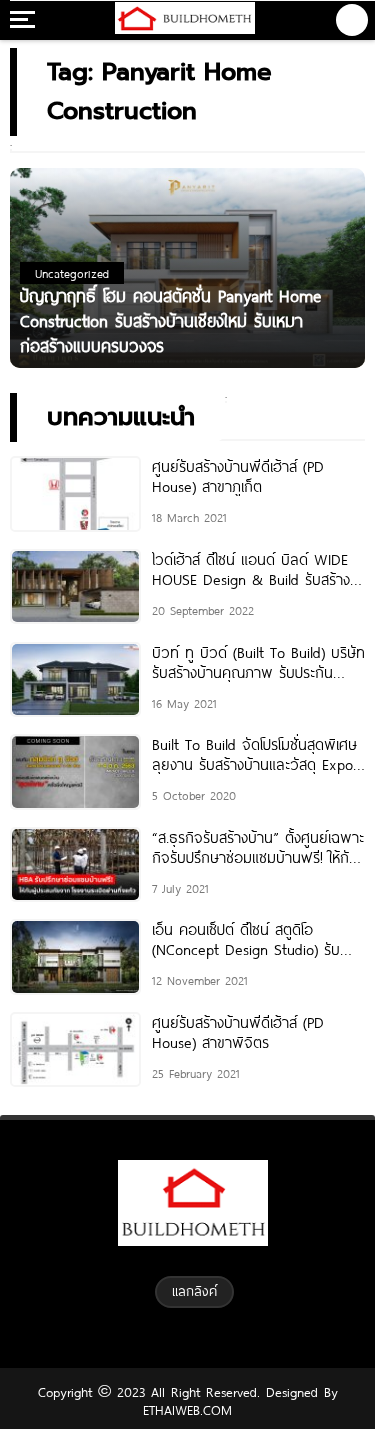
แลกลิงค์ (194, 1291)
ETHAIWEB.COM (187, 1410)
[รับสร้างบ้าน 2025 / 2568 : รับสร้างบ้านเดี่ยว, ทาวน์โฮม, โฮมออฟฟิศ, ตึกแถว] (185, 20)
